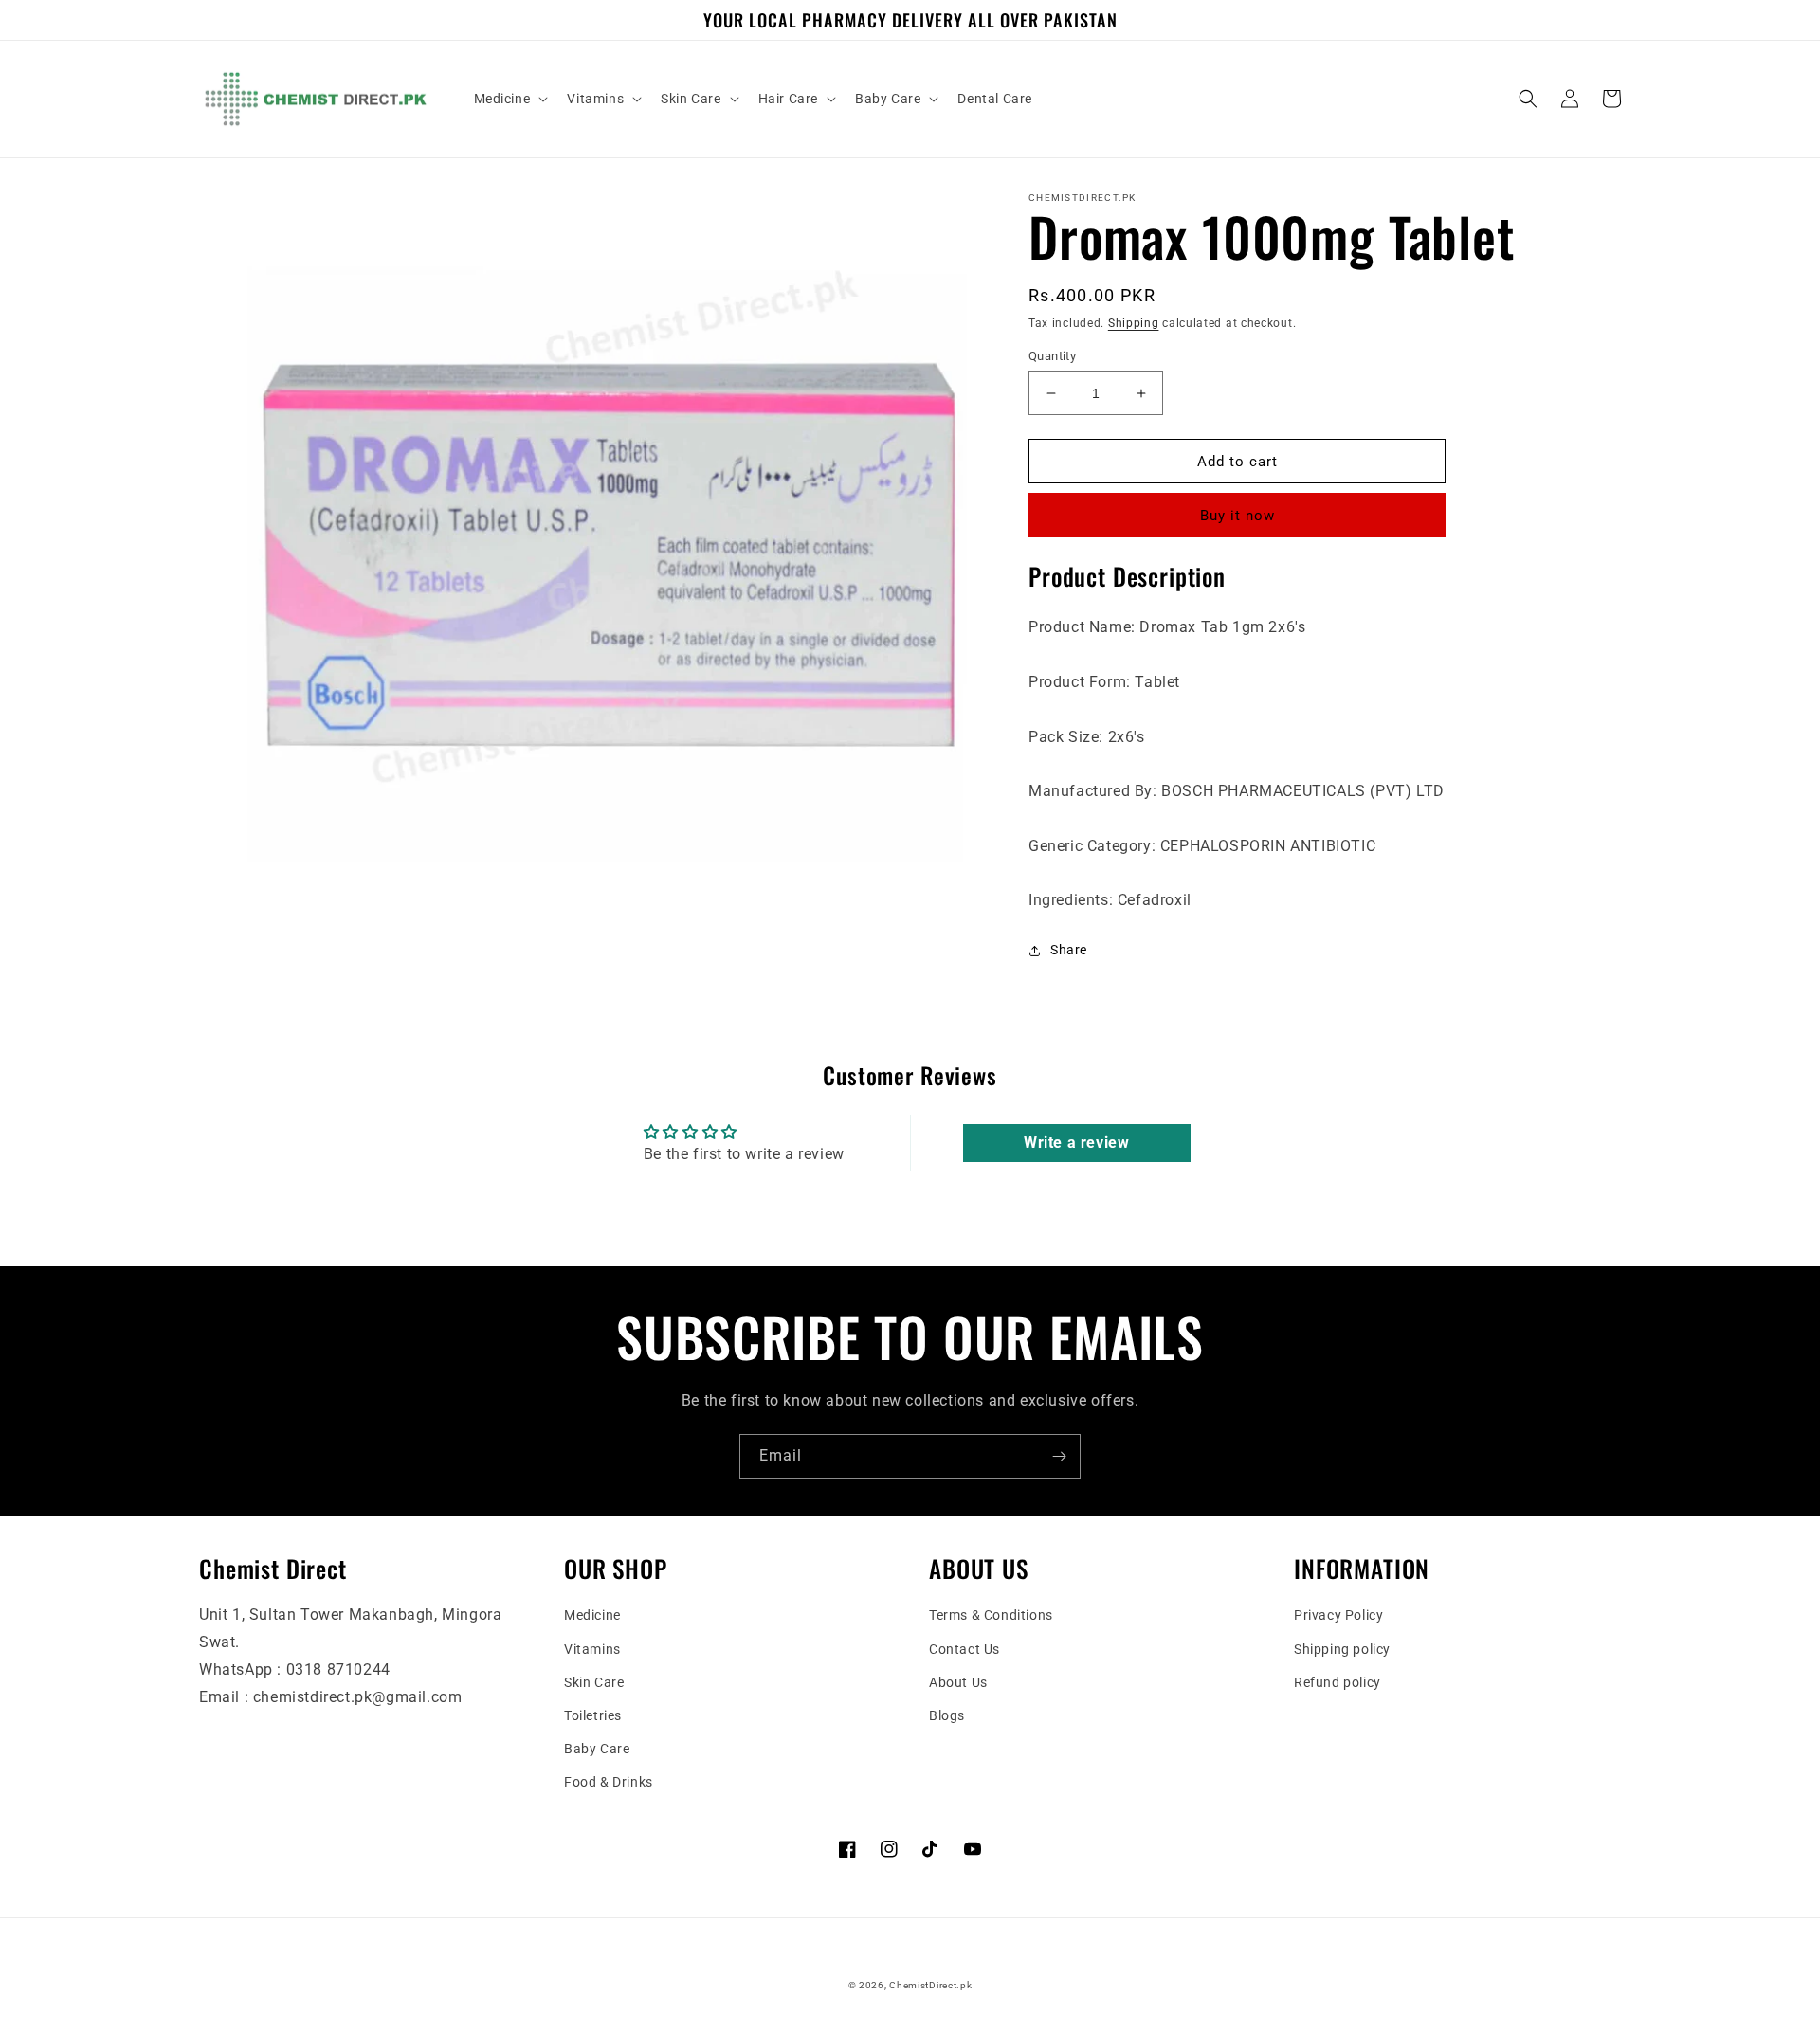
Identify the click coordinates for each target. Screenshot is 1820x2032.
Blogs (947, 1715)
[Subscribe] (1059, 1456)
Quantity (1052, 356)
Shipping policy (1342, 1649)
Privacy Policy (1338, 1615)
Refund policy (1338, 1682)
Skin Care (594, 1682)
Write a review (1076, 1143)
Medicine (592, 1615)
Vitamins (592, 1649)
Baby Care (597, 1749)
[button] (510, 99)
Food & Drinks (609, 1782)
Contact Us (965, 1649)
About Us (958, 1682)
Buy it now (1238, 516)
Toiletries (593, 1715)
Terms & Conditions (991, 1615)
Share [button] (1069, 950)
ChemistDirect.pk (930, 1985)
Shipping (1134, 323)
